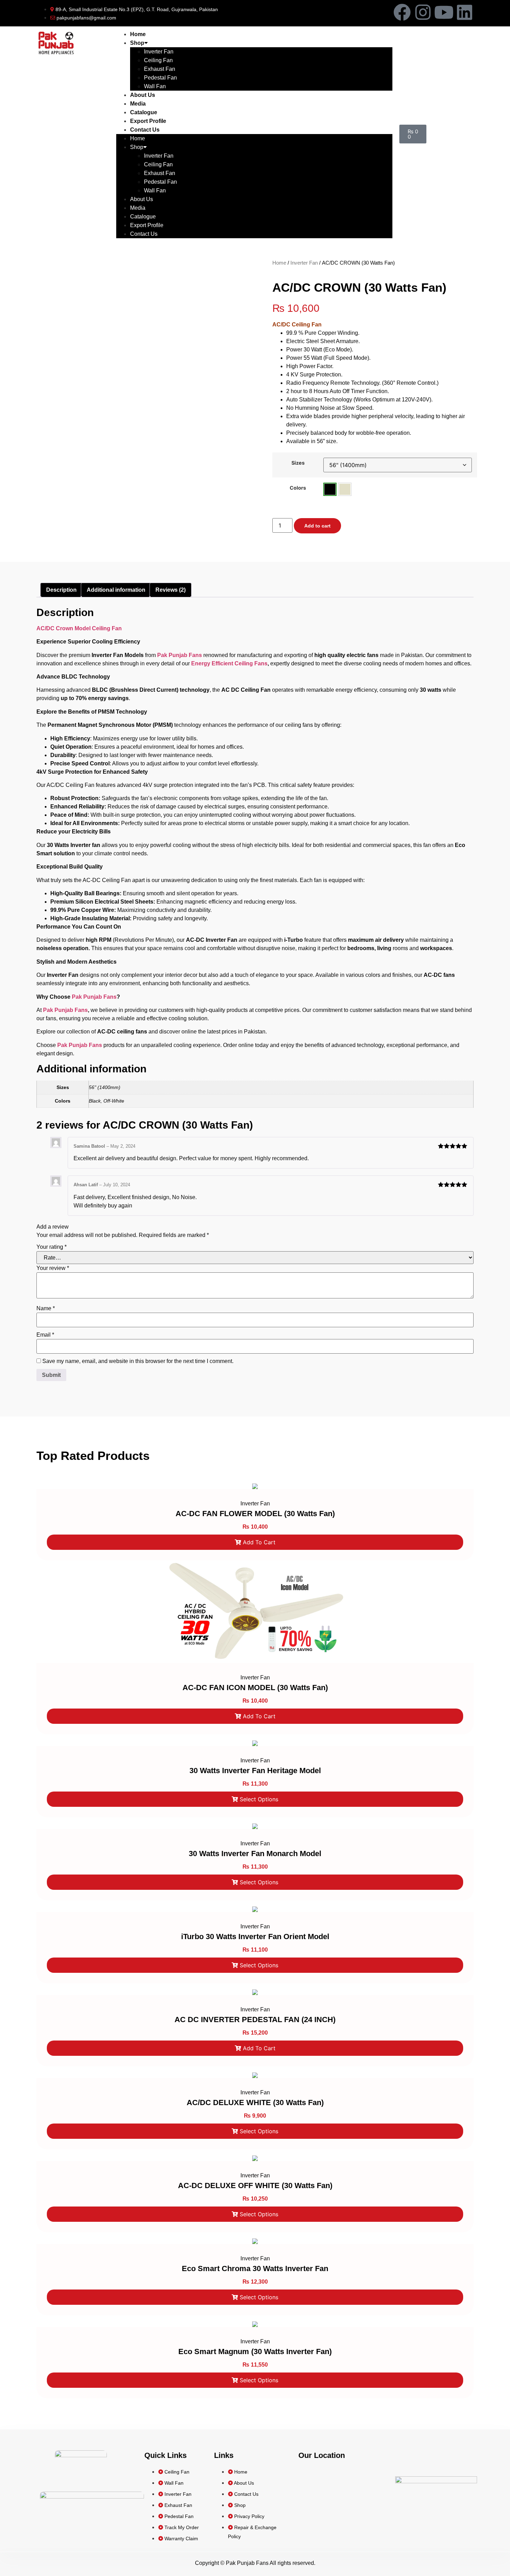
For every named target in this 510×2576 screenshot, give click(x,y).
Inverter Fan (159, 52)
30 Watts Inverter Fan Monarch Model (255, 1854)
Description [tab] (61, 590)
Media (138, 104)
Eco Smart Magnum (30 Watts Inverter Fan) (255, 2351)
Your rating (52, 1247)
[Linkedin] (465, 12)
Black (330, 489)
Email (45, 1335)
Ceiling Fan (158, 60)
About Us (143, 95)
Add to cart (317, 526)
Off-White (345, 489)
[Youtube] (444, 12)
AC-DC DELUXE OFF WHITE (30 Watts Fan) (255, 2186)
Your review (53, 1268)
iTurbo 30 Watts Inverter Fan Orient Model (255, 1937)
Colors (298, 488)
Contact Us (145, 130)
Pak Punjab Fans (180, 655)
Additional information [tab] (116, 590)
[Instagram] (423, 12)
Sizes (298, 463)
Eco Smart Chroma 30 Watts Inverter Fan (255, 2268)
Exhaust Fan (160, 69)
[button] (330, 489)
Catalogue (144, 112)
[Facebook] (402, 12)
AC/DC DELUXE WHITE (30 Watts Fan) (255, 2103)
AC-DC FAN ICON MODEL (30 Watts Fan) (255, 1688)
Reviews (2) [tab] (171, 590)
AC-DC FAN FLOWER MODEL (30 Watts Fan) (255, 1514)
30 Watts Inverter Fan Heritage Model (255, 1771)
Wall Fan (155, 86)
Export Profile (148, 121)
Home (138, 34)
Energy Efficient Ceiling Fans (229, 663)
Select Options (259, 1799)
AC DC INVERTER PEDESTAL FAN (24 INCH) (255, 2020)
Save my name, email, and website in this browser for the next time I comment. (138, 1361)
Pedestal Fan (160, 78)
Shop (137, 43)
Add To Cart (259, 1542)
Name (46, 1308)
